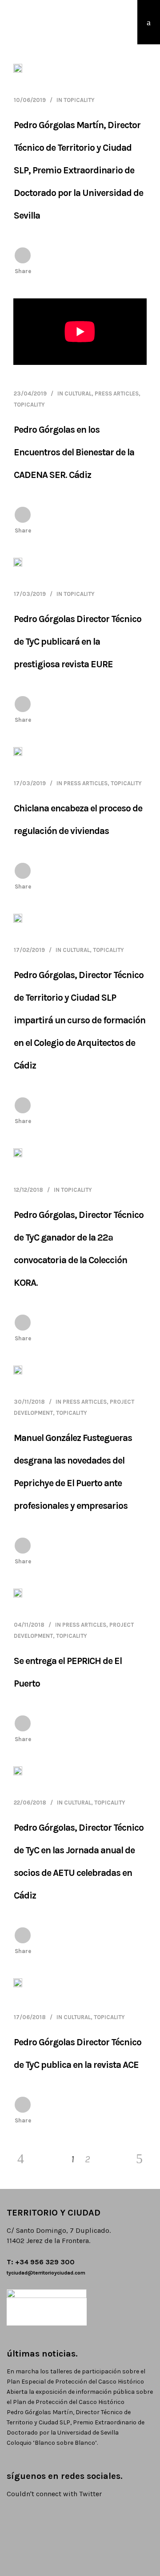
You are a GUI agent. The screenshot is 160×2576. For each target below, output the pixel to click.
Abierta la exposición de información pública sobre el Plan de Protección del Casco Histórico (80, 2397)
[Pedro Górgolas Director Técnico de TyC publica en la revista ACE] (18, 1985)
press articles (117, 393)
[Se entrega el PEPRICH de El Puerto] (18, 1593)
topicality (79, 100)
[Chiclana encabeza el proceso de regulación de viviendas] (18, 752)
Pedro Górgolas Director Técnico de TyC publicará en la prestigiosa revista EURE (78, 642)
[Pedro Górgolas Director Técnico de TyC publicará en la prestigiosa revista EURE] (18, 563)
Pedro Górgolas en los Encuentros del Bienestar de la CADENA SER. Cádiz (74, 452)
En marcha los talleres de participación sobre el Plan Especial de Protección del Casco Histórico (76, 2376)
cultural (78, 393)
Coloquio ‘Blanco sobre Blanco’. (52, 2443)
